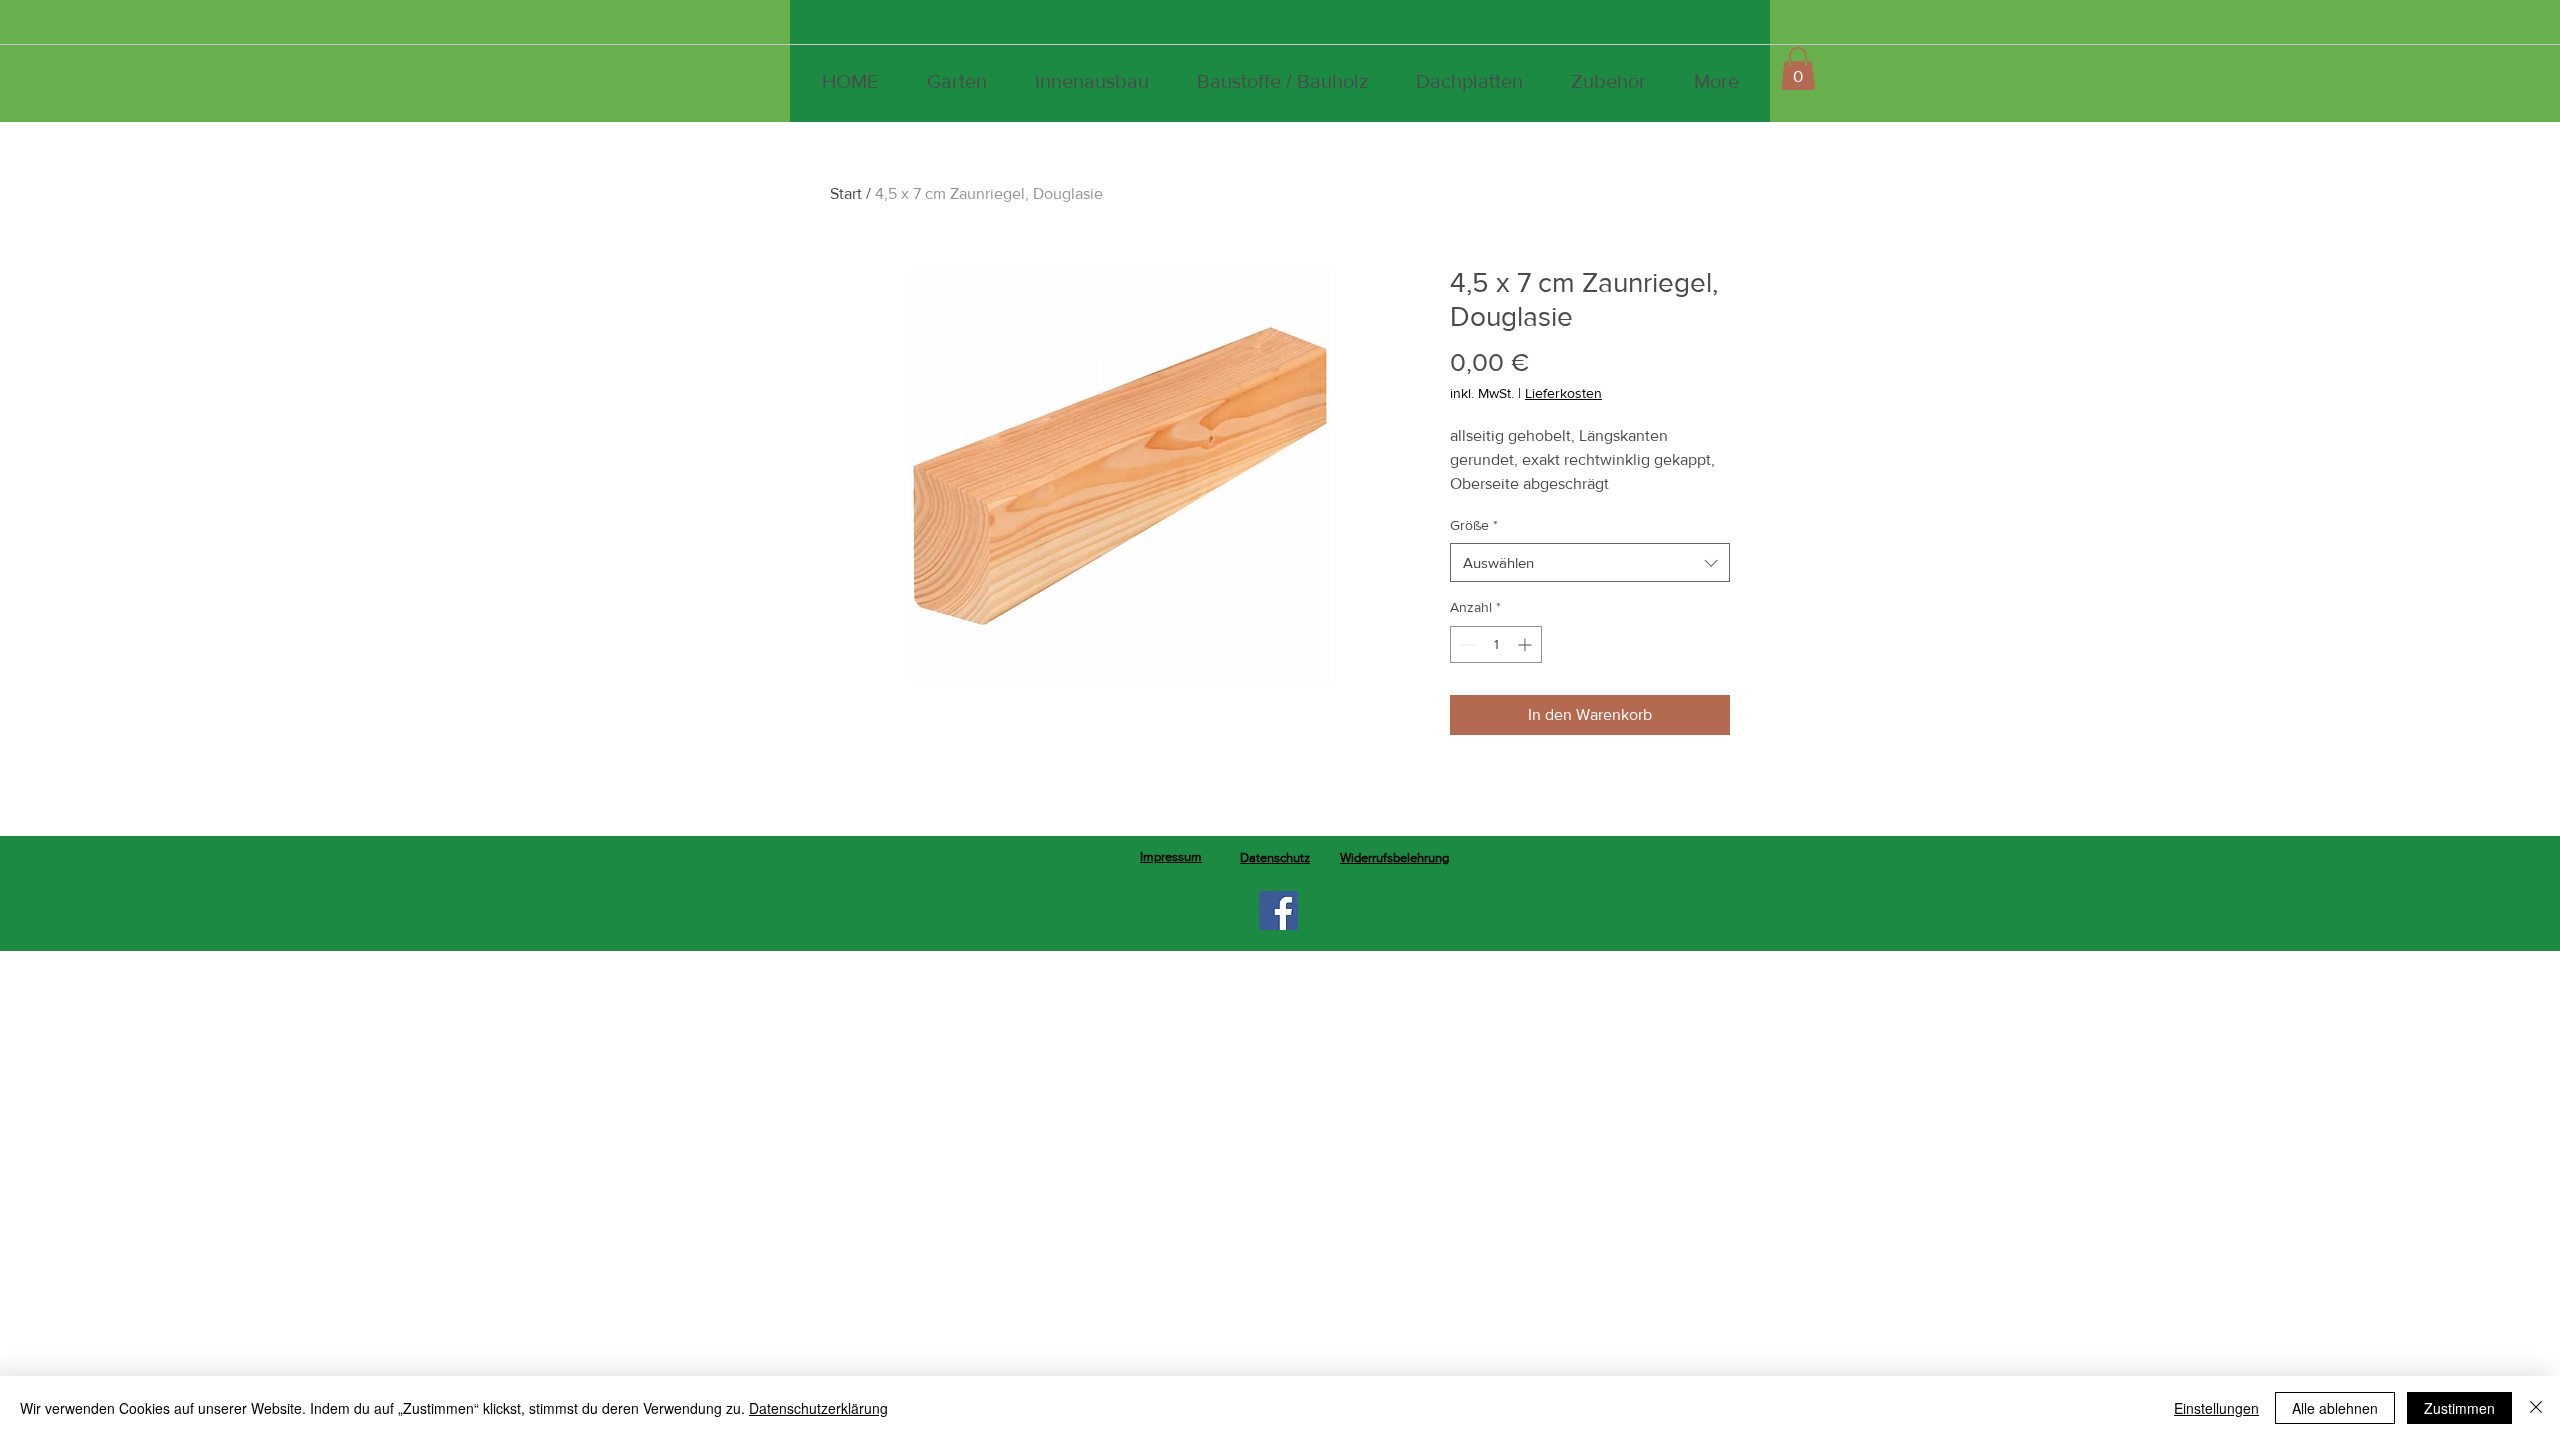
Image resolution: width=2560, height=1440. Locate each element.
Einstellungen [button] (2216, 1408)
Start (846, 193)
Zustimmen (2459, 1408)
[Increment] (1526, 644)
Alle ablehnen (2335, 1408)
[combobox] (1590, 562)
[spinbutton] (1496, 644)
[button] (1798, 68)
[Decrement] (1465, 644)
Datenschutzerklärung (818, 1408)
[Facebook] (1278, 910)
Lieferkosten (1563, 393)
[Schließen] (2536, 1408)
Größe (1474, 525)
